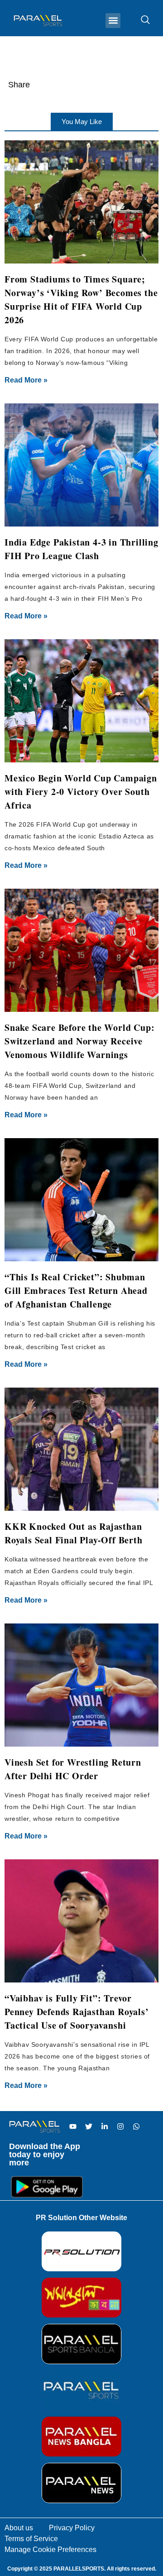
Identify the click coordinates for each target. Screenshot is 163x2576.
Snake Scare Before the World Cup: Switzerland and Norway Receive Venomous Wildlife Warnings (79, 1041)
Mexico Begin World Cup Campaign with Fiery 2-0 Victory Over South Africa (81, 792)
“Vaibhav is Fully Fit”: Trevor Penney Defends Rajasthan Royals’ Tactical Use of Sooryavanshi (77, 2012)
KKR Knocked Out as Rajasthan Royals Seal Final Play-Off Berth (74, 1533)
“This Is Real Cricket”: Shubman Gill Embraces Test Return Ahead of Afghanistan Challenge (76, 1290)
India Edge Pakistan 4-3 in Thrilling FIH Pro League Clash (81, 549)
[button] (113, 21)
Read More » (26, 380)
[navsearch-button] (141, 20)
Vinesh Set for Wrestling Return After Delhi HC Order (73, 1769)
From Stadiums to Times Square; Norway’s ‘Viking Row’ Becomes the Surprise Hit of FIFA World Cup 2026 (81, 299)
